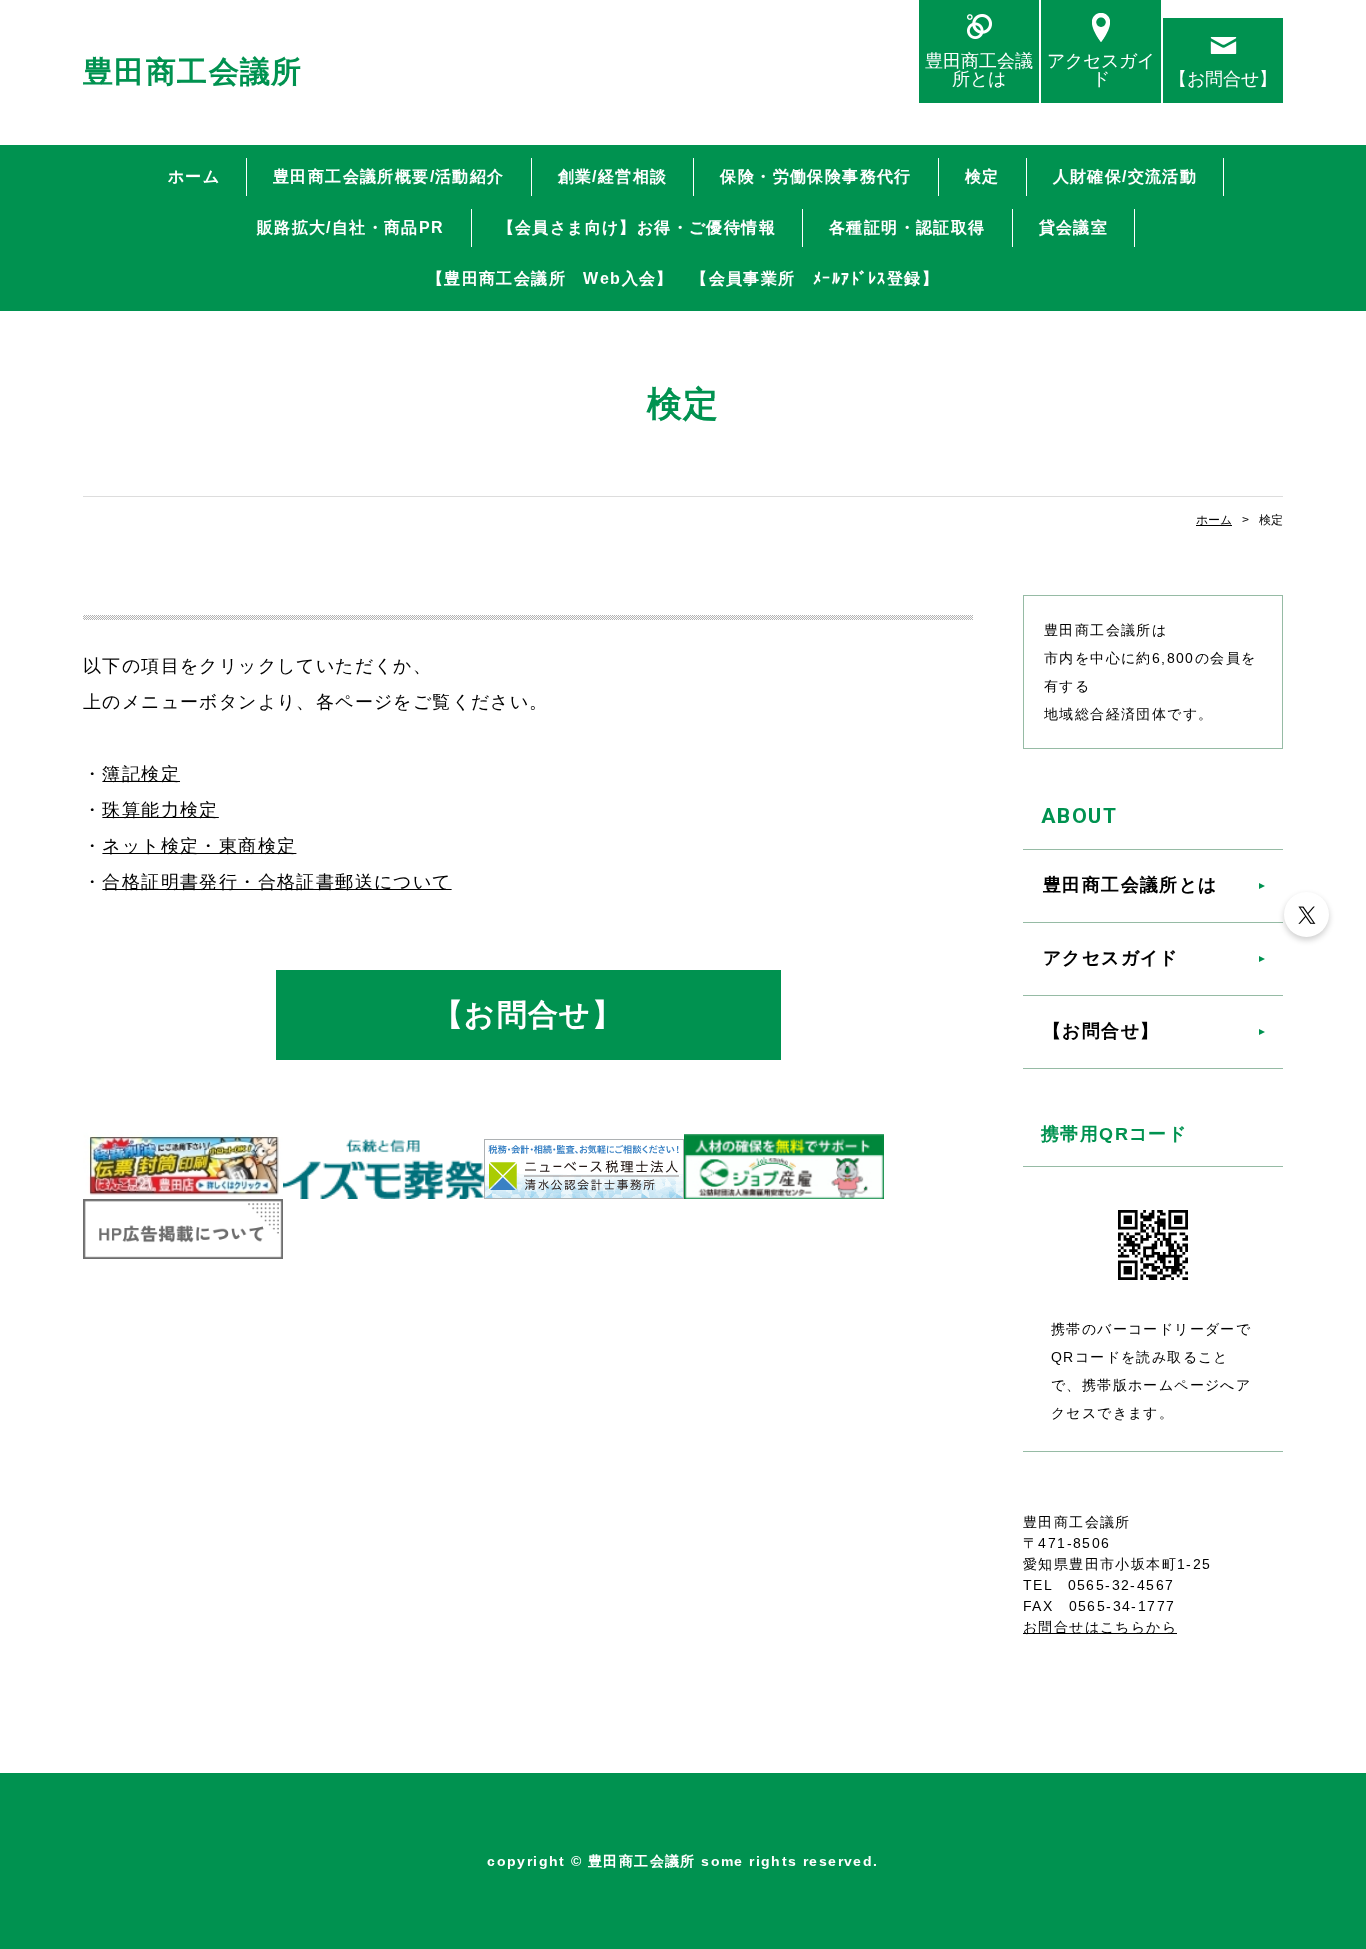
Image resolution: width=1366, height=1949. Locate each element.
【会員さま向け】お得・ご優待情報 (637, 227)
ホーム (194, 176)
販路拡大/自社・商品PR (351, 227)
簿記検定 (141, 774)
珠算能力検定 (160, 810)
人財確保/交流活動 (1125, 176)
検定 (982, 176)
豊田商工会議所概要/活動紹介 (389, 176)
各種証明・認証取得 (907, 227)
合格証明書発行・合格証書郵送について (276, 882)
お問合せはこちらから (1100, 1627)
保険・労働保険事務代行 (815, 176)
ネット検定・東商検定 (199, 846)
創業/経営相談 (613, 176)
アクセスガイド (1101, 69)
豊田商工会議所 (193, 71)
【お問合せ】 (1223, 78)
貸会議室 (1074, 227)
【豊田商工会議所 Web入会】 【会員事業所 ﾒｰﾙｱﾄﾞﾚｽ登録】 (683, 278)
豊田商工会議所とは (979, 69)
